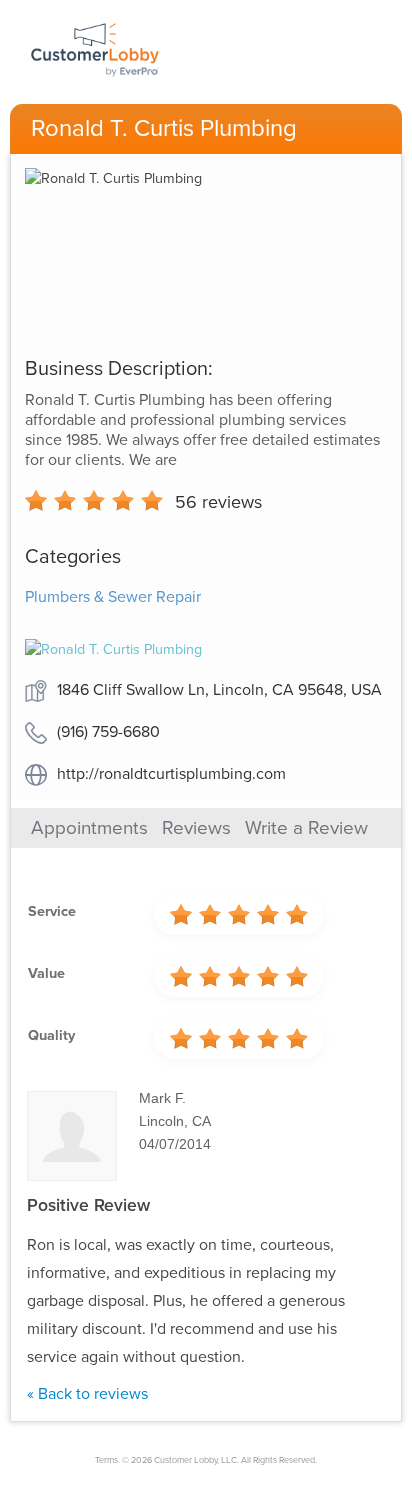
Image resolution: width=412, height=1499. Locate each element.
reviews (218, 502)
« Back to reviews (87, 1394)
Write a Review (306, 828)
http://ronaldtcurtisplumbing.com (171, 774)
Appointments (89, 828)
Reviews (196, 828)
